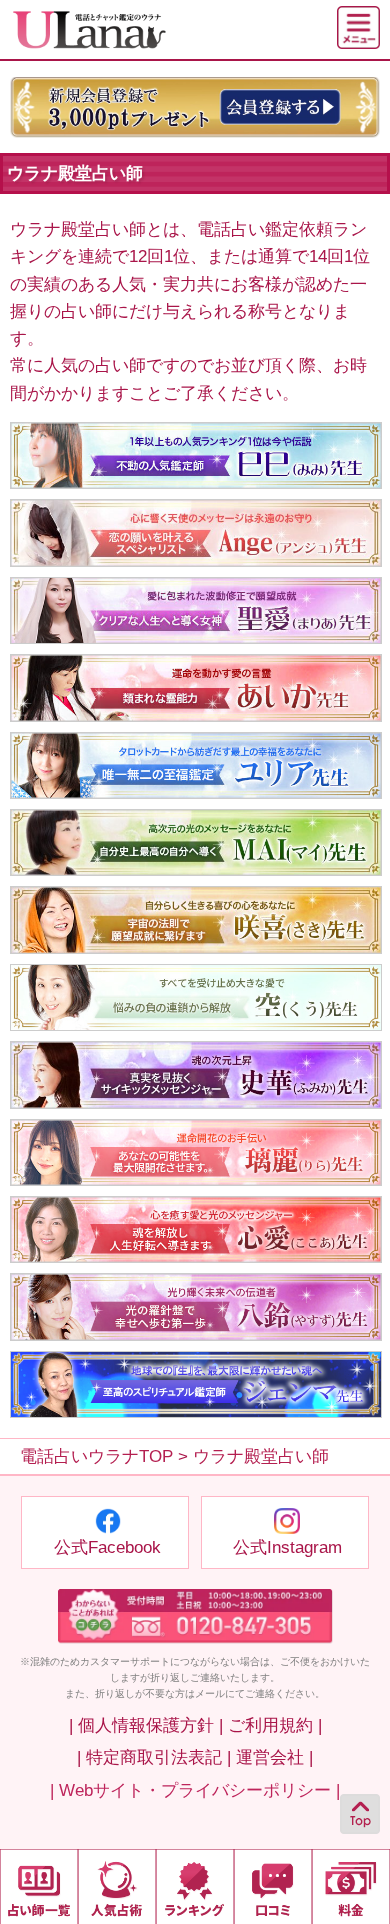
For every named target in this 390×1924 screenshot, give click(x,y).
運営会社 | (274, 1757)
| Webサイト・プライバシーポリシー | (195, 1790)
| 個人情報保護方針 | (146, 1725)
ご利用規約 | (275, 1725)
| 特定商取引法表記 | (154, 1757)
